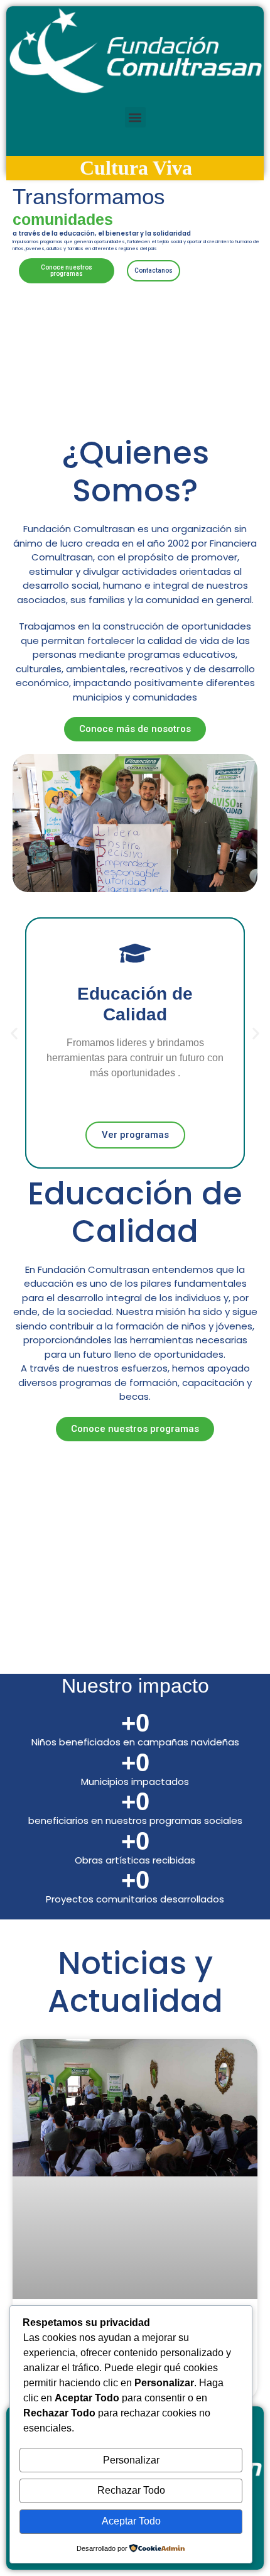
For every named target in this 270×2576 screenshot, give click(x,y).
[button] (135, 117)
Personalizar (131, 2460)
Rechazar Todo (131, 2490)
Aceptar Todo (131, 2521)
